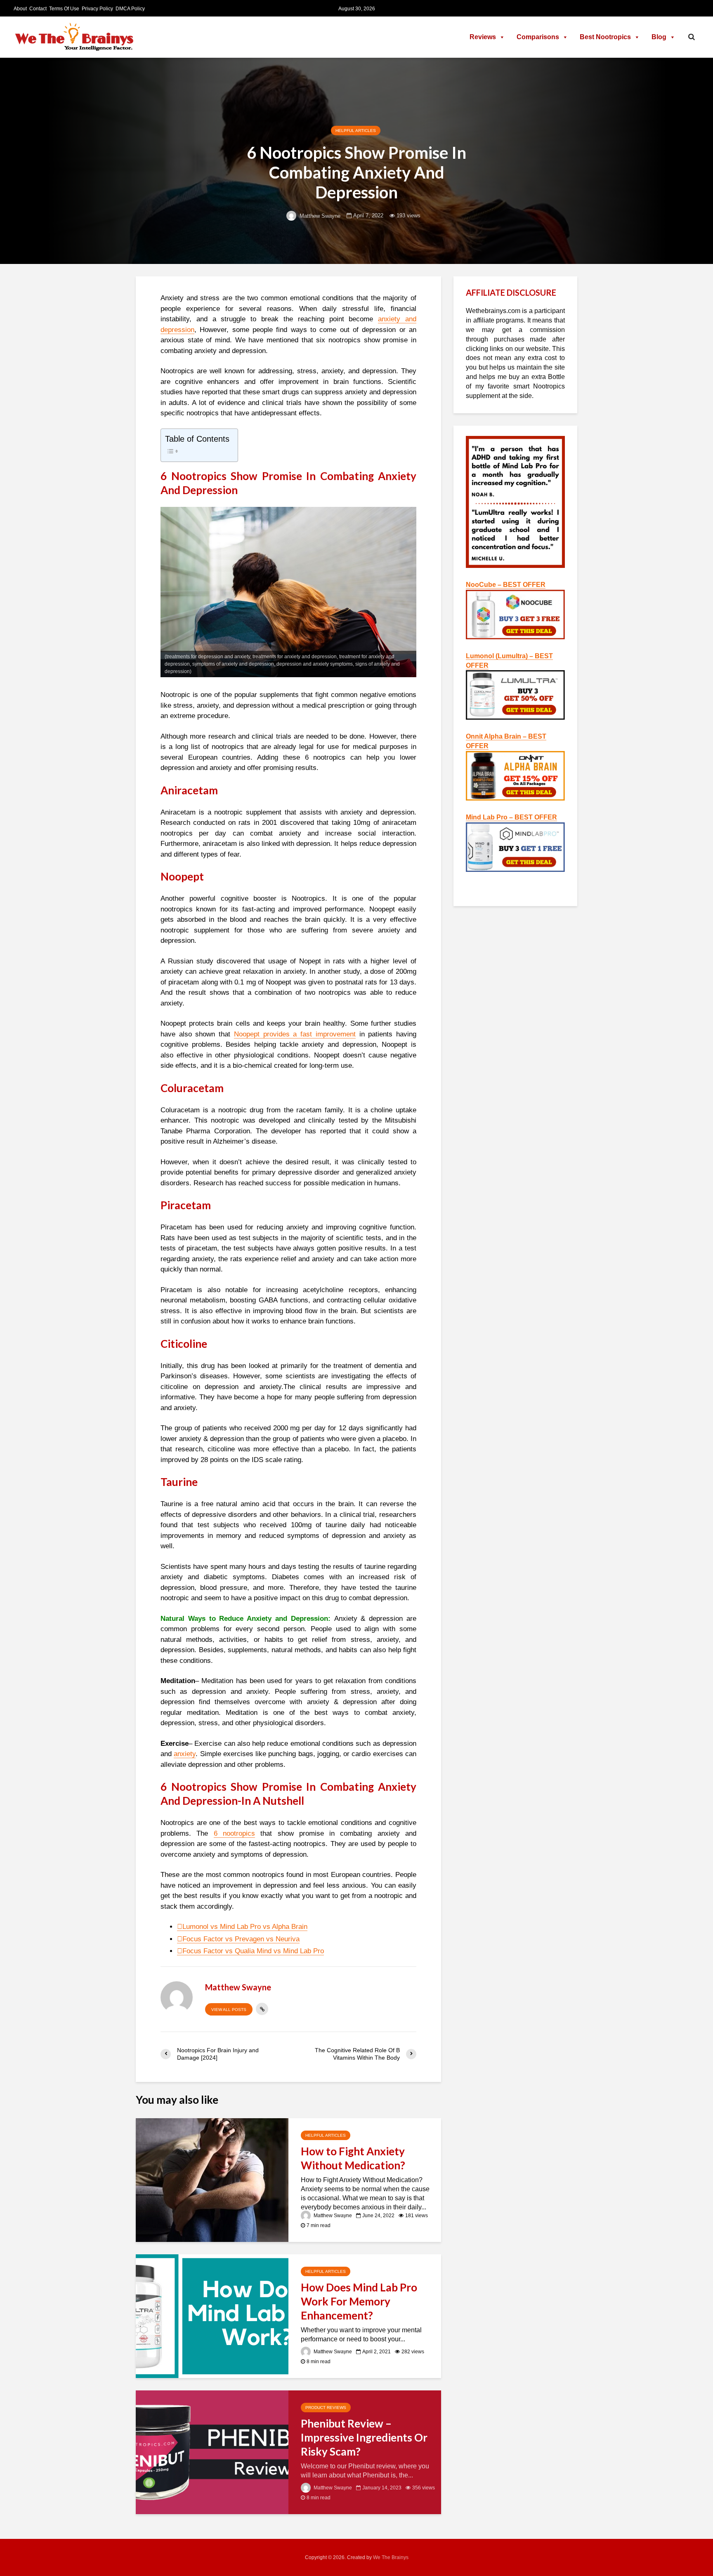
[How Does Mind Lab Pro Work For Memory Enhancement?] (212, 2316)
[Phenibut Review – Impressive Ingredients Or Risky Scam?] (212, 2452)
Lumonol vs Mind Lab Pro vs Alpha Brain (245, 1927)
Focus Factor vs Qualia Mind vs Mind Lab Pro (253, 1951)
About (20, 9)
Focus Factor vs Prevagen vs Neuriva (241, 1939)
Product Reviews (326, 2408)
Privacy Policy (97, 9)
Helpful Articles (356, 131)
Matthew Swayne (319, 216)
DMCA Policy (130, 9)
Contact (38, 9)
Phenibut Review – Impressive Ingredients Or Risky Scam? (364, 2437)
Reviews (483, 37)
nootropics (234, 1833)
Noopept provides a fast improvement (295, 1034)
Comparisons (538, 37)
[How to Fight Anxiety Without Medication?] (212, 2179)
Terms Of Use (64, 9)
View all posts (229, 2010)
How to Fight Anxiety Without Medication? (353, 2158)
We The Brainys (391, 2557)
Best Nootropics (605, 37)
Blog (659, 37)
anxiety (185, 1754)
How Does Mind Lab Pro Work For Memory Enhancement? (359, 2301)
